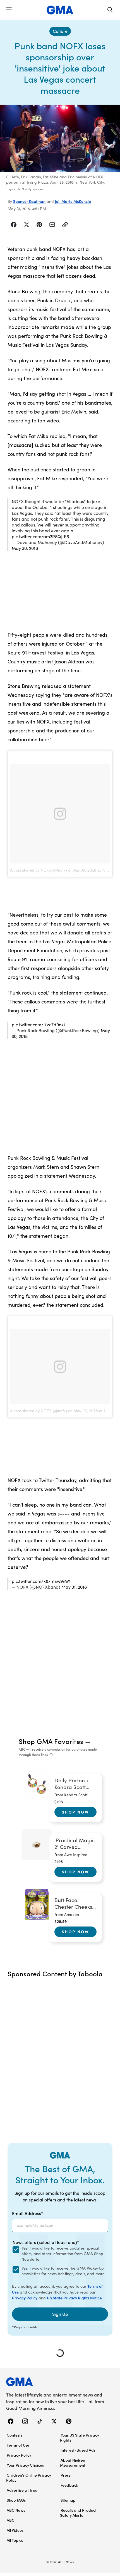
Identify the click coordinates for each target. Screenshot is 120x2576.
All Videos (15, 2530)
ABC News (16, 2510)
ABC (11, 2520)
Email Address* (28, 2213)
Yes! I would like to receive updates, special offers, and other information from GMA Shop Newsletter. (62, 2254)
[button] (9, 10)
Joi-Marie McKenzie (73, 201)
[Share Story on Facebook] (14, 225)
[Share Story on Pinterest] (39, 225)
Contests (15, 2435)
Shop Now (75, 1812)
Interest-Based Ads (78, 2450)
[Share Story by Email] (52, 225)
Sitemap (68, 2500)
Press (65, 2475)
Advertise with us (22, 2490)
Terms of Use (18, 2445)
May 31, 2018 (74, 1587)
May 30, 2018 (25, 548)
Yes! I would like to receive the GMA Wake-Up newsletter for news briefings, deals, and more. (63, 2271)
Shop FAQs (16, 2500)
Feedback (69, 2485)
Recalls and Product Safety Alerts (78, 2513)
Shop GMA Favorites (51, 1741)
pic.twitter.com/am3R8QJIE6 (40, 536)
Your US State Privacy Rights (80, 2437)
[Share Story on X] (27, 225)
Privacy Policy (25, 2298)
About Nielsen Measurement (73, 2462)
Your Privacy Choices (25, 2465)
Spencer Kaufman (29, 201)
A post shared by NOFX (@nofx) (39, 870)
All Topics (15, 2540)
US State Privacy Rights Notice (74, 2298)
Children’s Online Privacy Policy (29, 2477)
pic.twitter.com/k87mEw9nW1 (41, 1581)
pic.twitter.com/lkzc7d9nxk (39, 1024)
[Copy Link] (65, 225)
